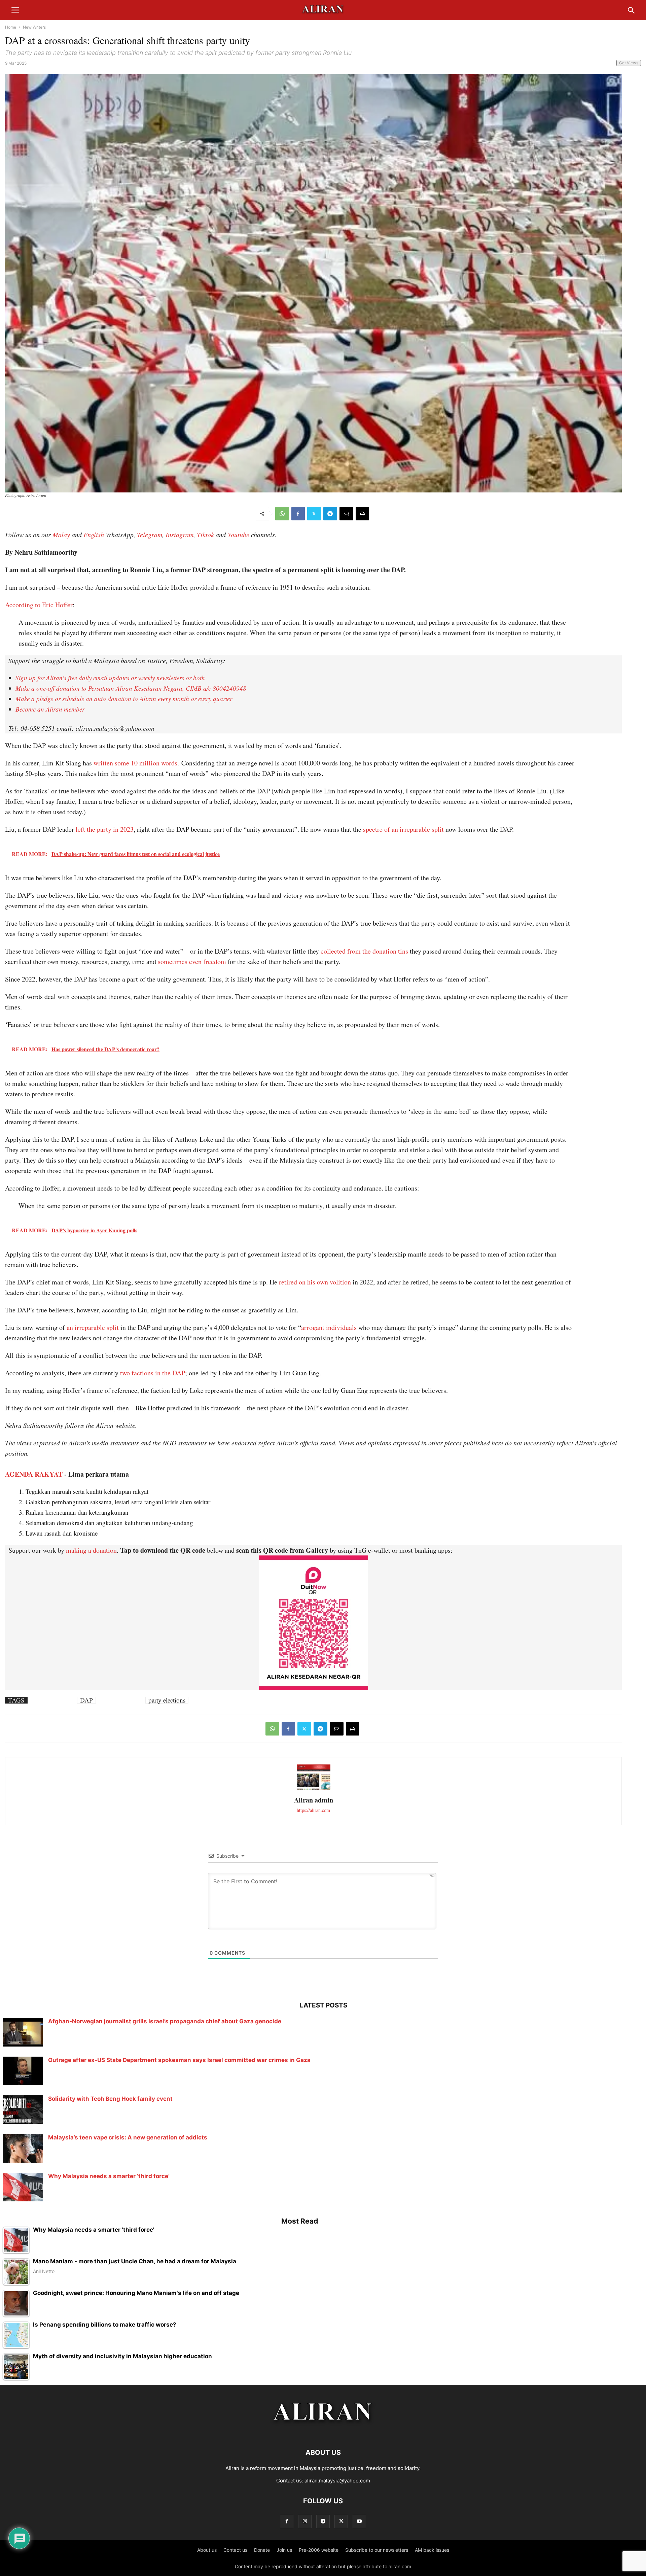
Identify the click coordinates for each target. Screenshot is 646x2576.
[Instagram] (305, 2521)
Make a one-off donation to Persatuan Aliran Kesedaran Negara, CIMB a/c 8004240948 (131, 688)
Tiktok (205, 535)
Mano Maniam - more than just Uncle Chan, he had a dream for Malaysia (135, 2261)
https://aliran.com (313, 1810)
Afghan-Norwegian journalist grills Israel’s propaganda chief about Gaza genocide (165, 2021)
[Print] (362, 514)
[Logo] (323, 2432)
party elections (167, 1700)
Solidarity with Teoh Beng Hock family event (110, 2099)
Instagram (180, 535)
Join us (284, 2550)
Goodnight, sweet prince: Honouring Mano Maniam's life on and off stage (136, 2293)
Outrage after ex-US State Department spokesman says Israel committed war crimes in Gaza (179, 2060)
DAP (86, 1700)
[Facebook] (298, 514)
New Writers (34, 27)
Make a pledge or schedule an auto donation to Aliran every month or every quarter (124, 699)
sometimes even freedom (191, 961)
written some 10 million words (135, 763)
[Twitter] (314, 514)
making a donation (91, 1550)
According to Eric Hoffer (39, 605)
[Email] (346, 514)
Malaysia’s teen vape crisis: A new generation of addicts (128, 2137)
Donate (262, 2550)
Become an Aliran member (50, 709)
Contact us (235, 2550)
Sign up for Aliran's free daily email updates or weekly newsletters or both (110, 678)
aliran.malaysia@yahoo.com (337, 2481)
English (94, 535)
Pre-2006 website (319, 2550)
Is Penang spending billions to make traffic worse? (105, 2325)
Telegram (150, 535)
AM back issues (432, 2550)
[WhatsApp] (282, 514)
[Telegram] (330, 514)
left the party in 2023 (105, 829)
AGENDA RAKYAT (34, 1474)
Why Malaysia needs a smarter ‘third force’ (109, 2176)
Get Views (629, 63)
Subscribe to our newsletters (377, 2550)
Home (11, 27)
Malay (61, 535)
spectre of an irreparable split (403, 829)
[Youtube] (359, 2521)
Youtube (238, 535)
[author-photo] (314, 1789)
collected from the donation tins (364, 951)
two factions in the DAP (153, 1373)
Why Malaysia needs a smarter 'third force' (94, 2230)
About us (207, 2550)
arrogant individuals (329, 1327)
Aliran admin (314, 1800)
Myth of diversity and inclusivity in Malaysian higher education (122, 2356)
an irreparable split (93, 1327)
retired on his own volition (314, 1282)
